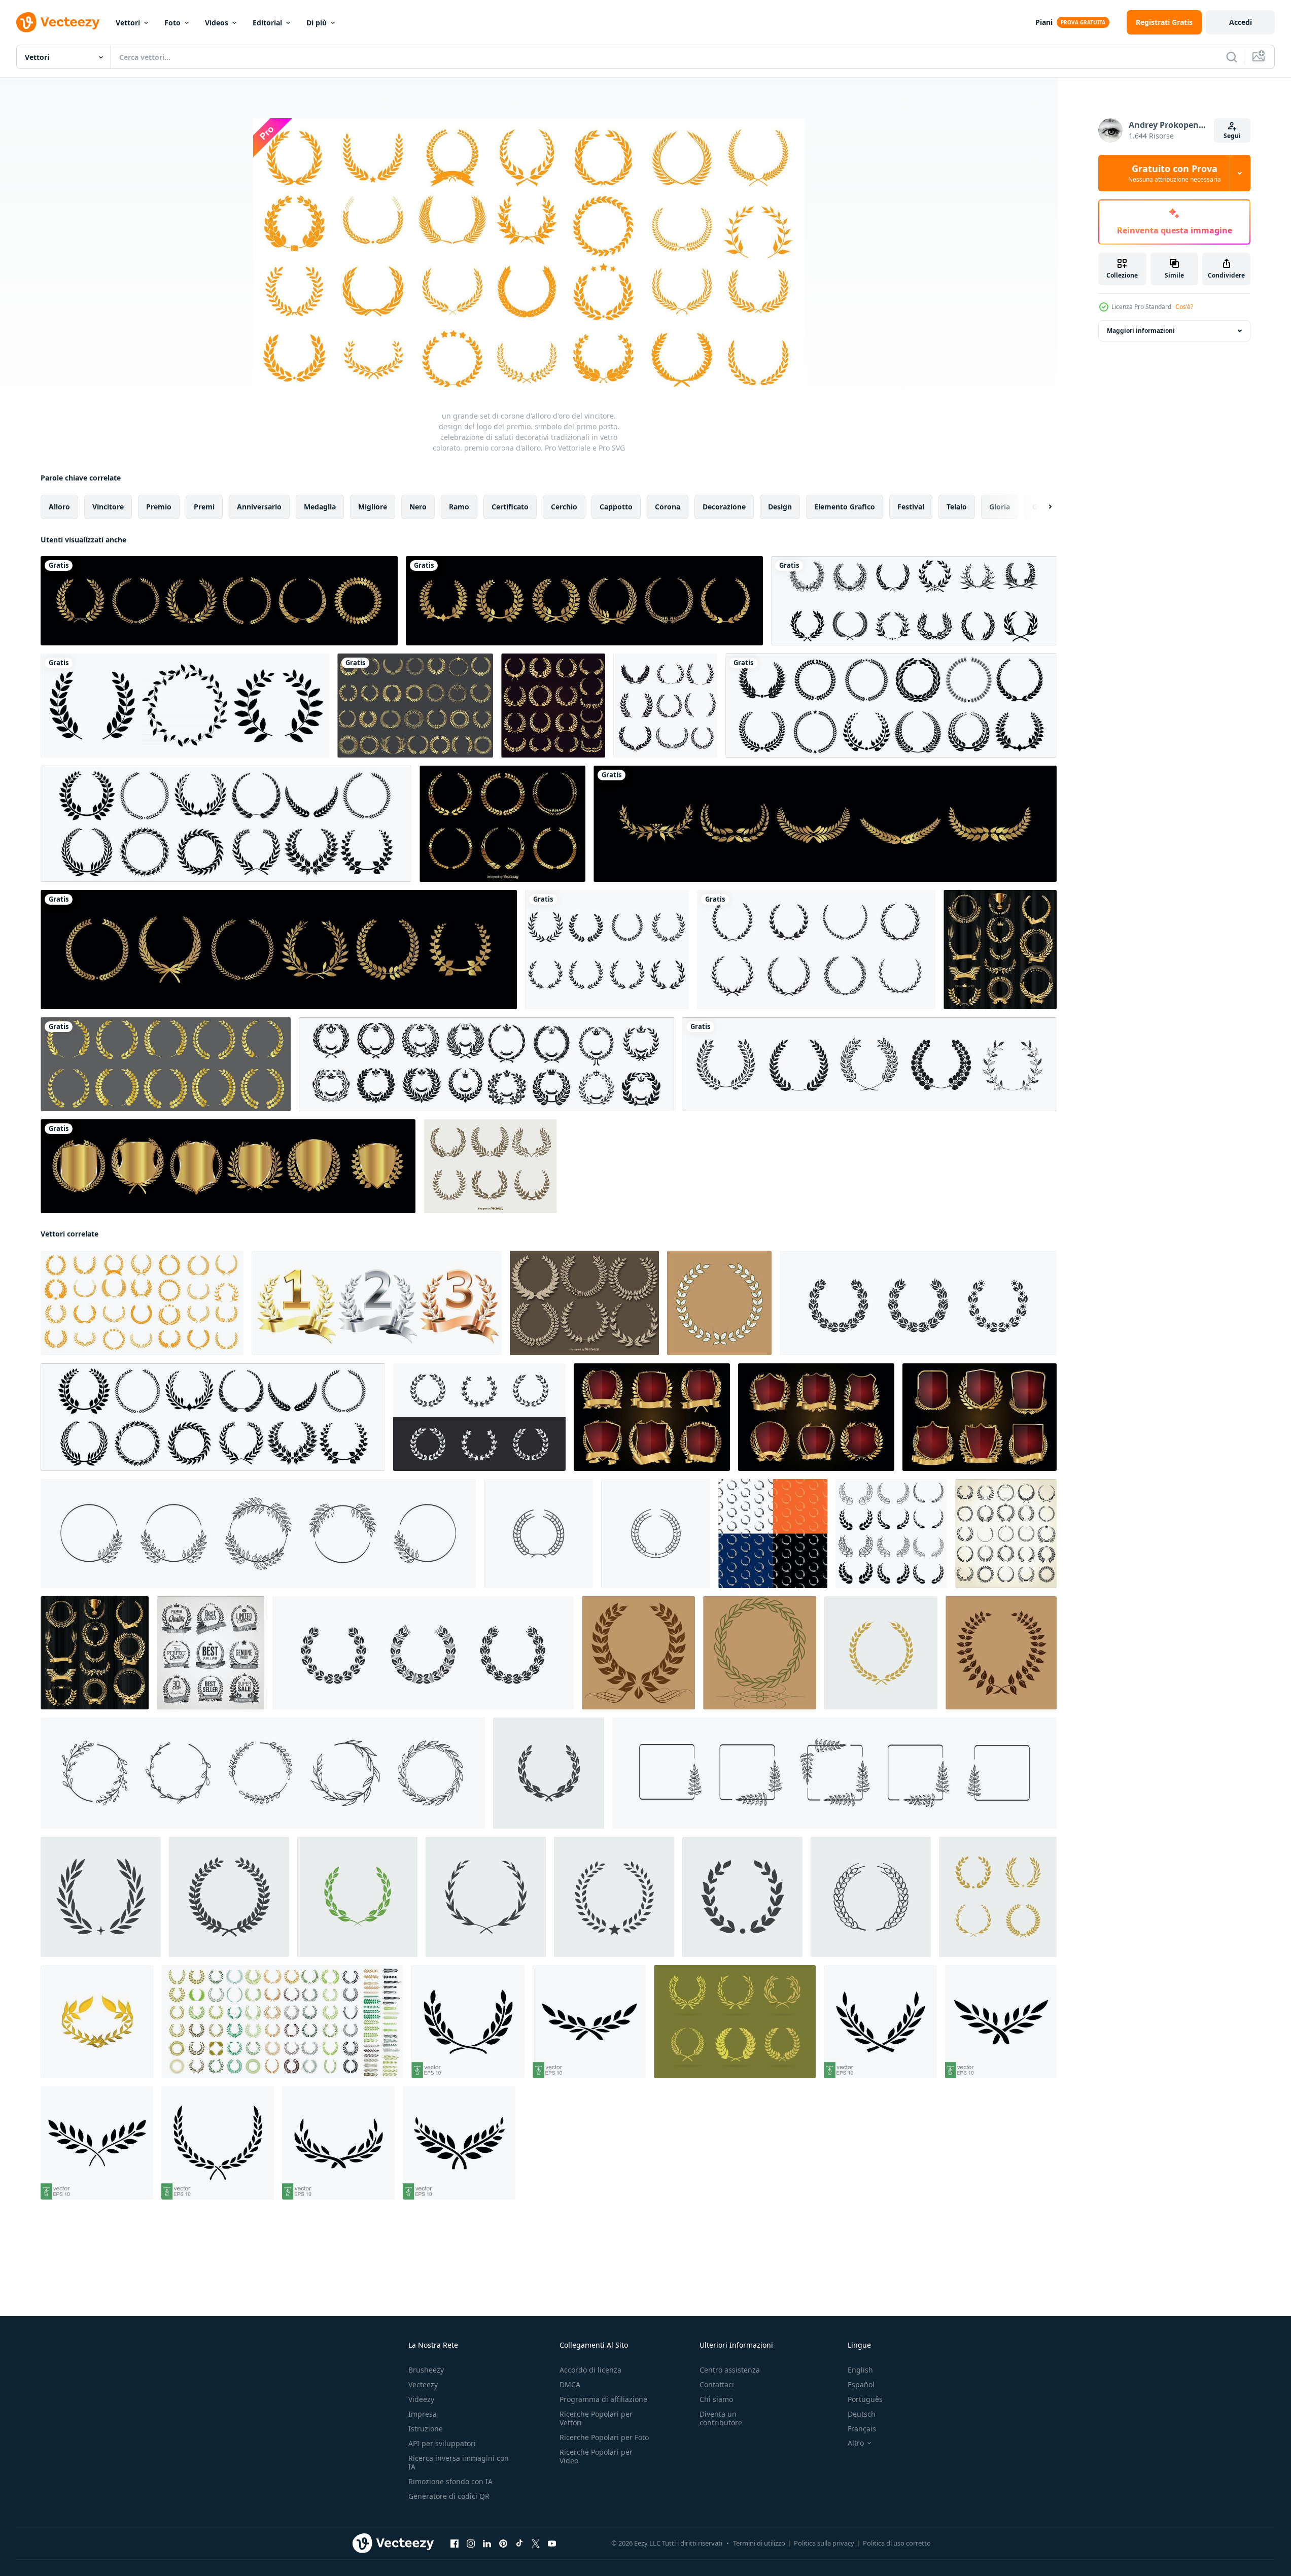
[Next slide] (1041, 507)
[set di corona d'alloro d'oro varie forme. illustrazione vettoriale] (415, 706)
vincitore (108, 507)
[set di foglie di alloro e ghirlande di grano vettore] (869, 1064)
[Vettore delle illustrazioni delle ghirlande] (735, 2022)
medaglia (320, 507)
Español (861, 2384)
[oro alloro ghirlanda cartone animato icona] (97, 2022)
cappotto (616, 507)
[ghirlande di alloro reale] (491, 1166)
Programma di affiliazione (603, 2399)
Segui (1232, 136)
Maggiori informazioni (1141, 331)
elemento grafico (845, 507)
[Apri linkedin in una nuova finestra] (487, 2544)
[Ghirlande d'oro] (502, 824)
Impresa (423, 2414)
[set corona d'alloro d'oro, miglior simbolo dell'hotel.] (228, 1166)
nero (418, 507)
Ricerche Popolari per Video (596, 2456)
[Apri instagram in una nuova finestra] (471, 2544)
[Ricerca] (1232, 57)
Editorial (267, 23)
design (780, 507)
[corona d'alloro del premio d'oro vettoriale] (825, 824)
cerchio (564, 507)
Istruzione (426, 2429)
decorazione (724, 507)
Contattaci (717, 2384)
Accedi (1241, 22)
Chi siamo (716, 2399)
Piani (1044, 22)
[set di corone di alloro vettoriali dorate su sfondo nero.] (584, 601)
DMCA (570, 2384)
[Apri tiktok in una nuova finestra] (519, 2544)
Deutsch (862, 2414)
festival (911, 507)
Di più (317, 23)
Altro (856, 2443)
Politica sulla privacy (824, 2543)
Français (862, 2429)
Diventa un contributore (721, 2418)
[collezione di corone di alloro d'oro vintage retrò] (553, 706)
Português (865, 2399)
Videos (217, 23)
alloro (59, 507)
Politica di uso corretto (897, 2543)
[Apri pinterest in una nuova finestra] (503, 2544)
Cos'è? (1184, 307)
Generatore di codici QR (449, 2496)
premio (159, 507)
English (860, 2370)
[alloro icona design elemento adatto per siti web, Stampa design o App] (816, 950)
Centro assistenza (730, 2370)
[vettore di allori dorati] (219, 601)
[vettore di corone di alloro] (486, 1064)
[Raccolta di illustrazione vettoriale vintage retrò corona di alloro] (1000, 950)
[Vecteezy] (58, 22)
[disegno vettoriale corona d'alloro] (665, 706)
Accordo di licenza (590, 2370)
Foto (172, 23)
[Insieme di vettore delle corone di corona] (584, 1303)
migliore (373, 507)
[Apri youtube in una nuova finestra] (552, 2544)
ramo (459, 507)
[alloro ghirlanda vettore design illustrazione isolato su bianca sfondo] (607, 950)
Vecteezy (423, 2384)
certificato (510, 507)
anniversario (259, 507)
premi (204, 507)
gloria (1000, 507)
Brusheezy (426, 2370)
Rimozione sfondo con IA (450, 2481)
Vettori (128, 23)
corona (668, 507)
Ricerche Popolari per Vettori (596, 2418)
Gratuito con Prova (1175, 173)
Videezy (421, 2399)
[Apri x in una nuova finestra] (536, 2544)
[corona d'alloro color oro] (166, 1064)
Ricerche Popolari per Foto (604, 2437)
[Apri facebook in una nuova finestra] (455, 2544)
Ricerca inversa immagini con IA (459, 2462)
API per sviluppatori (442, 2443)
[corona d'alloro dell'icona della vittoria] (914, 601)
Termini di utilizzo (759, 2543)
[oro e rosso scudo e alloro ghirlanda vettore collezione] (652, 1417)
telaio (957, 507)
